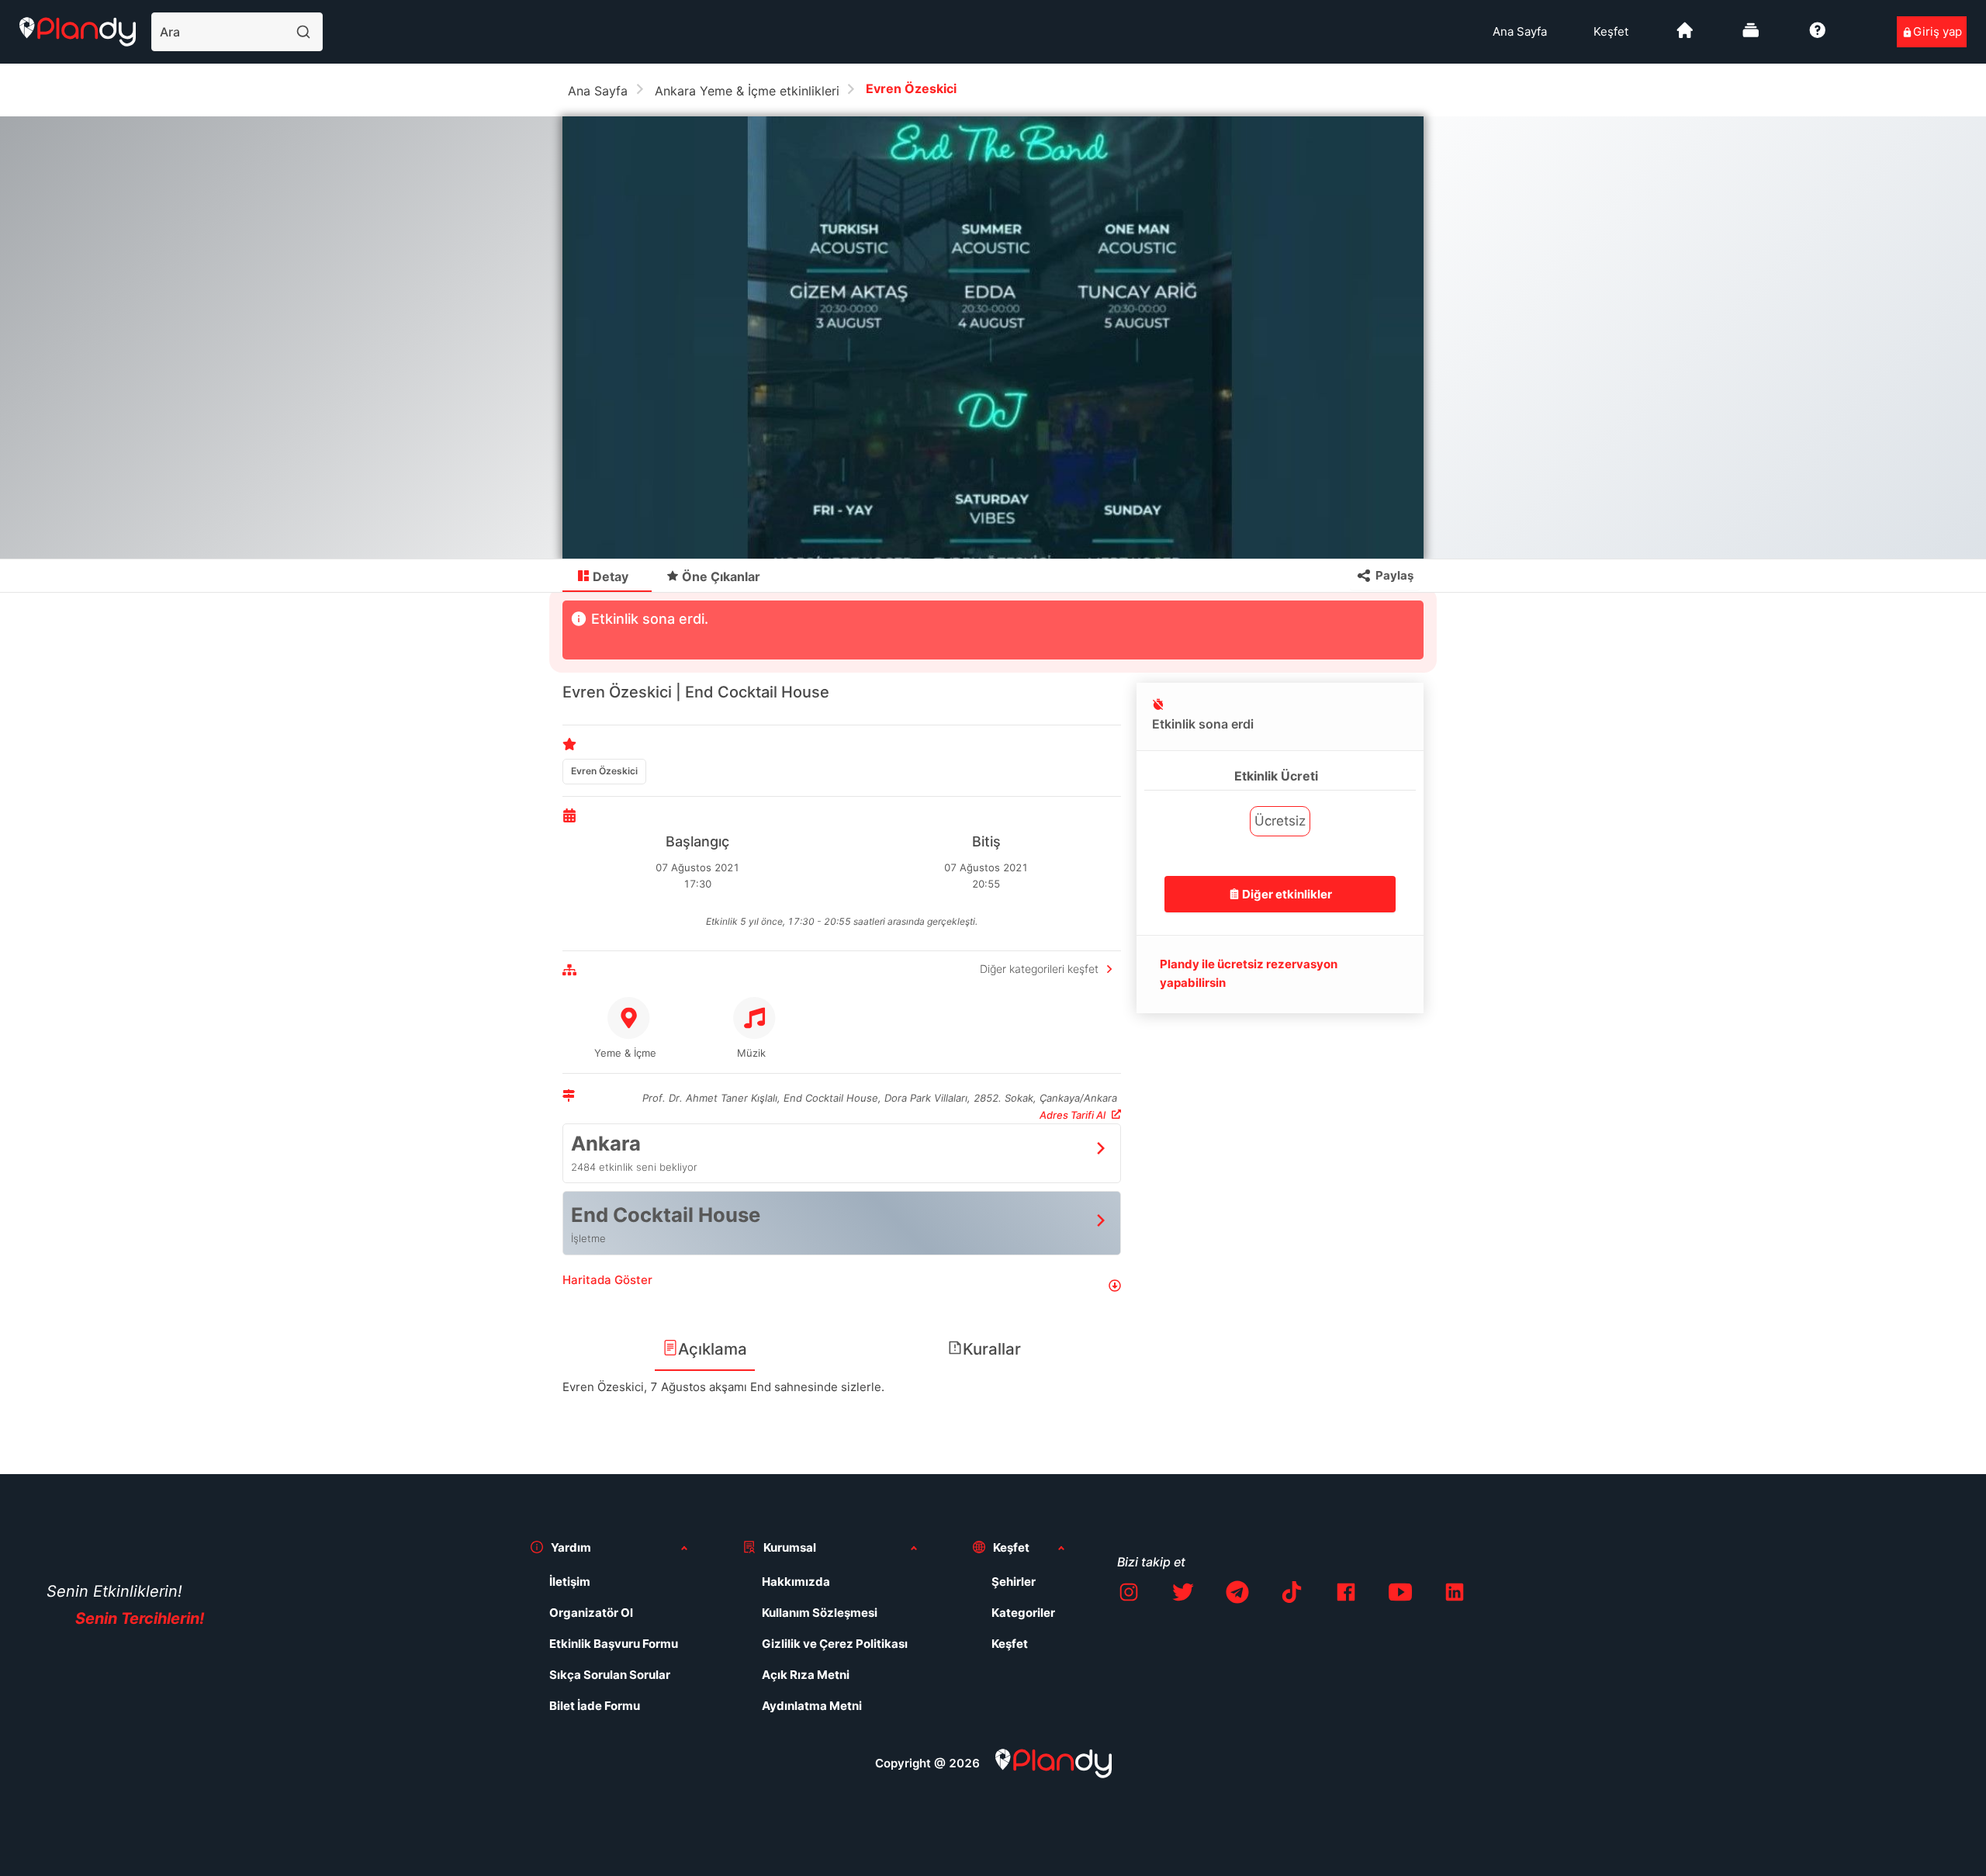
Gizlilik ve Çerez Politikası (835, 1644)
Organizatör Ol (591, 1613)
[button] (842, 1286)
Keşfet (1611, 31)
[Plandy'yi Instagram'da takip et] (1129, 1595)
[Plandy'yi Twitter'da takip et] (1183, 1595)
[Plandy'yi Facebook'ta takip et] (1346, 1595)
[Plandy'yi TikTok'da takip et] (1292, 1595)
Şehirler (1014, 1582)
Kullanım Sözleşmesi (820, 1613)
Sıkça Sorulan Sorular (610, 1675)
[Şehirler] (1685, 36)
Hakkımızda (796, 1582)
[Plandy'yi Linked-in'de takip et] (1455, 1595)
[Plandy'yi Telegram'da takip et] (1237, 1595)
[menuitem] (1520, 32)
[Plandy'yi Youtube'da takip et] (1400, 1595)
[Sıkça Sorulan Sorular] (1818, 36)
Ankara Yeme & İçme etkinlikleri (747, 91)
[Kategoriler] (1751, 36)
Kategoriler (1023, 1613)
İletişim (570, 1582)
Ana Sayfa (1520, 31)
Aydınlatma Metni (812, 1706)
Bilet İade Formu (595, 1706)
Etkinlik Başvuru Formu (614, 1644)
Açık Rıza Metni (806, 1675)
